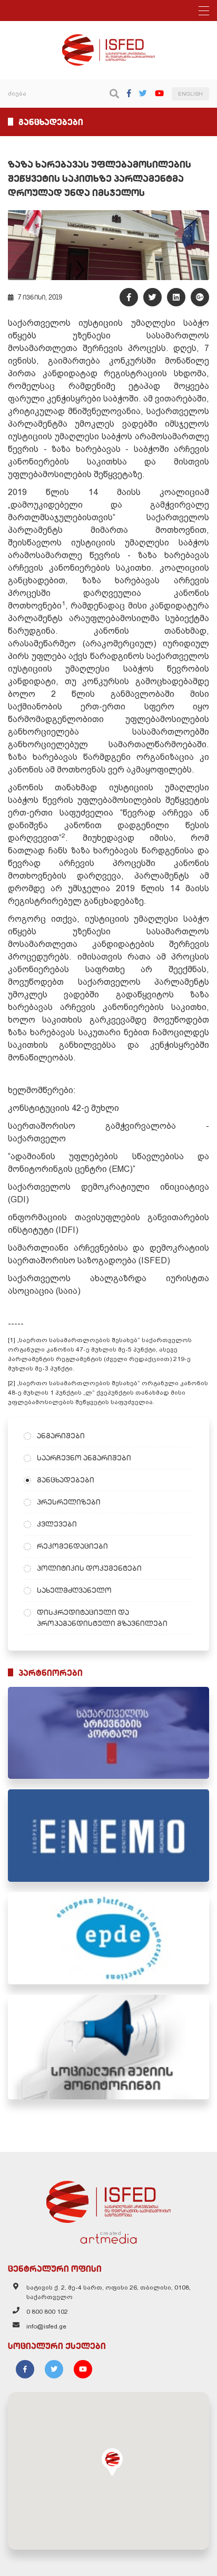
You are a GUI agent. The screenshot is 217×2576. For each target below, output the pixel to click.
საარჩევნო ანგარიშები (84, 1458)
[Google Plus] (200, 297)
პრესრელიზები (69, 1502)
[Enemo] (108, 1835)
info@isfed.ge (46, 2326)
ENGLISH (190, 94)
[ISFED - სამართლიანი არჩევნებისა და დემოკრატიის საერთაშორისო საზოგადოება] (109, 39)
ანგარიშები (61, 1436)
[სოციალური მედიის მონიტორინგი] (108, 2047)
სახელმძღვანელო (74, 1590)
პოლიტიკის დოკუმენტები (89, 1568)
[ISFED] (108, 2199)
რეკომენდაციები (72, 1546)
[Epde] (108, 1938)
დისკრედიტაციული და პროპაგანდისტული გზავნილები (102, 1618)
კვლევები (57, 1524)
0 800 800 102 (47, 2312)
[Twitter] (143, 93)
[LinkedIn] (176, 297)
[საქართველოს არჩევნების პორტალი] (108, 1733)
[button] (112, 2462)
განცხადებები (66, 1480)
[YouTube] (159, 93)
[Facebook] (129, 93)
